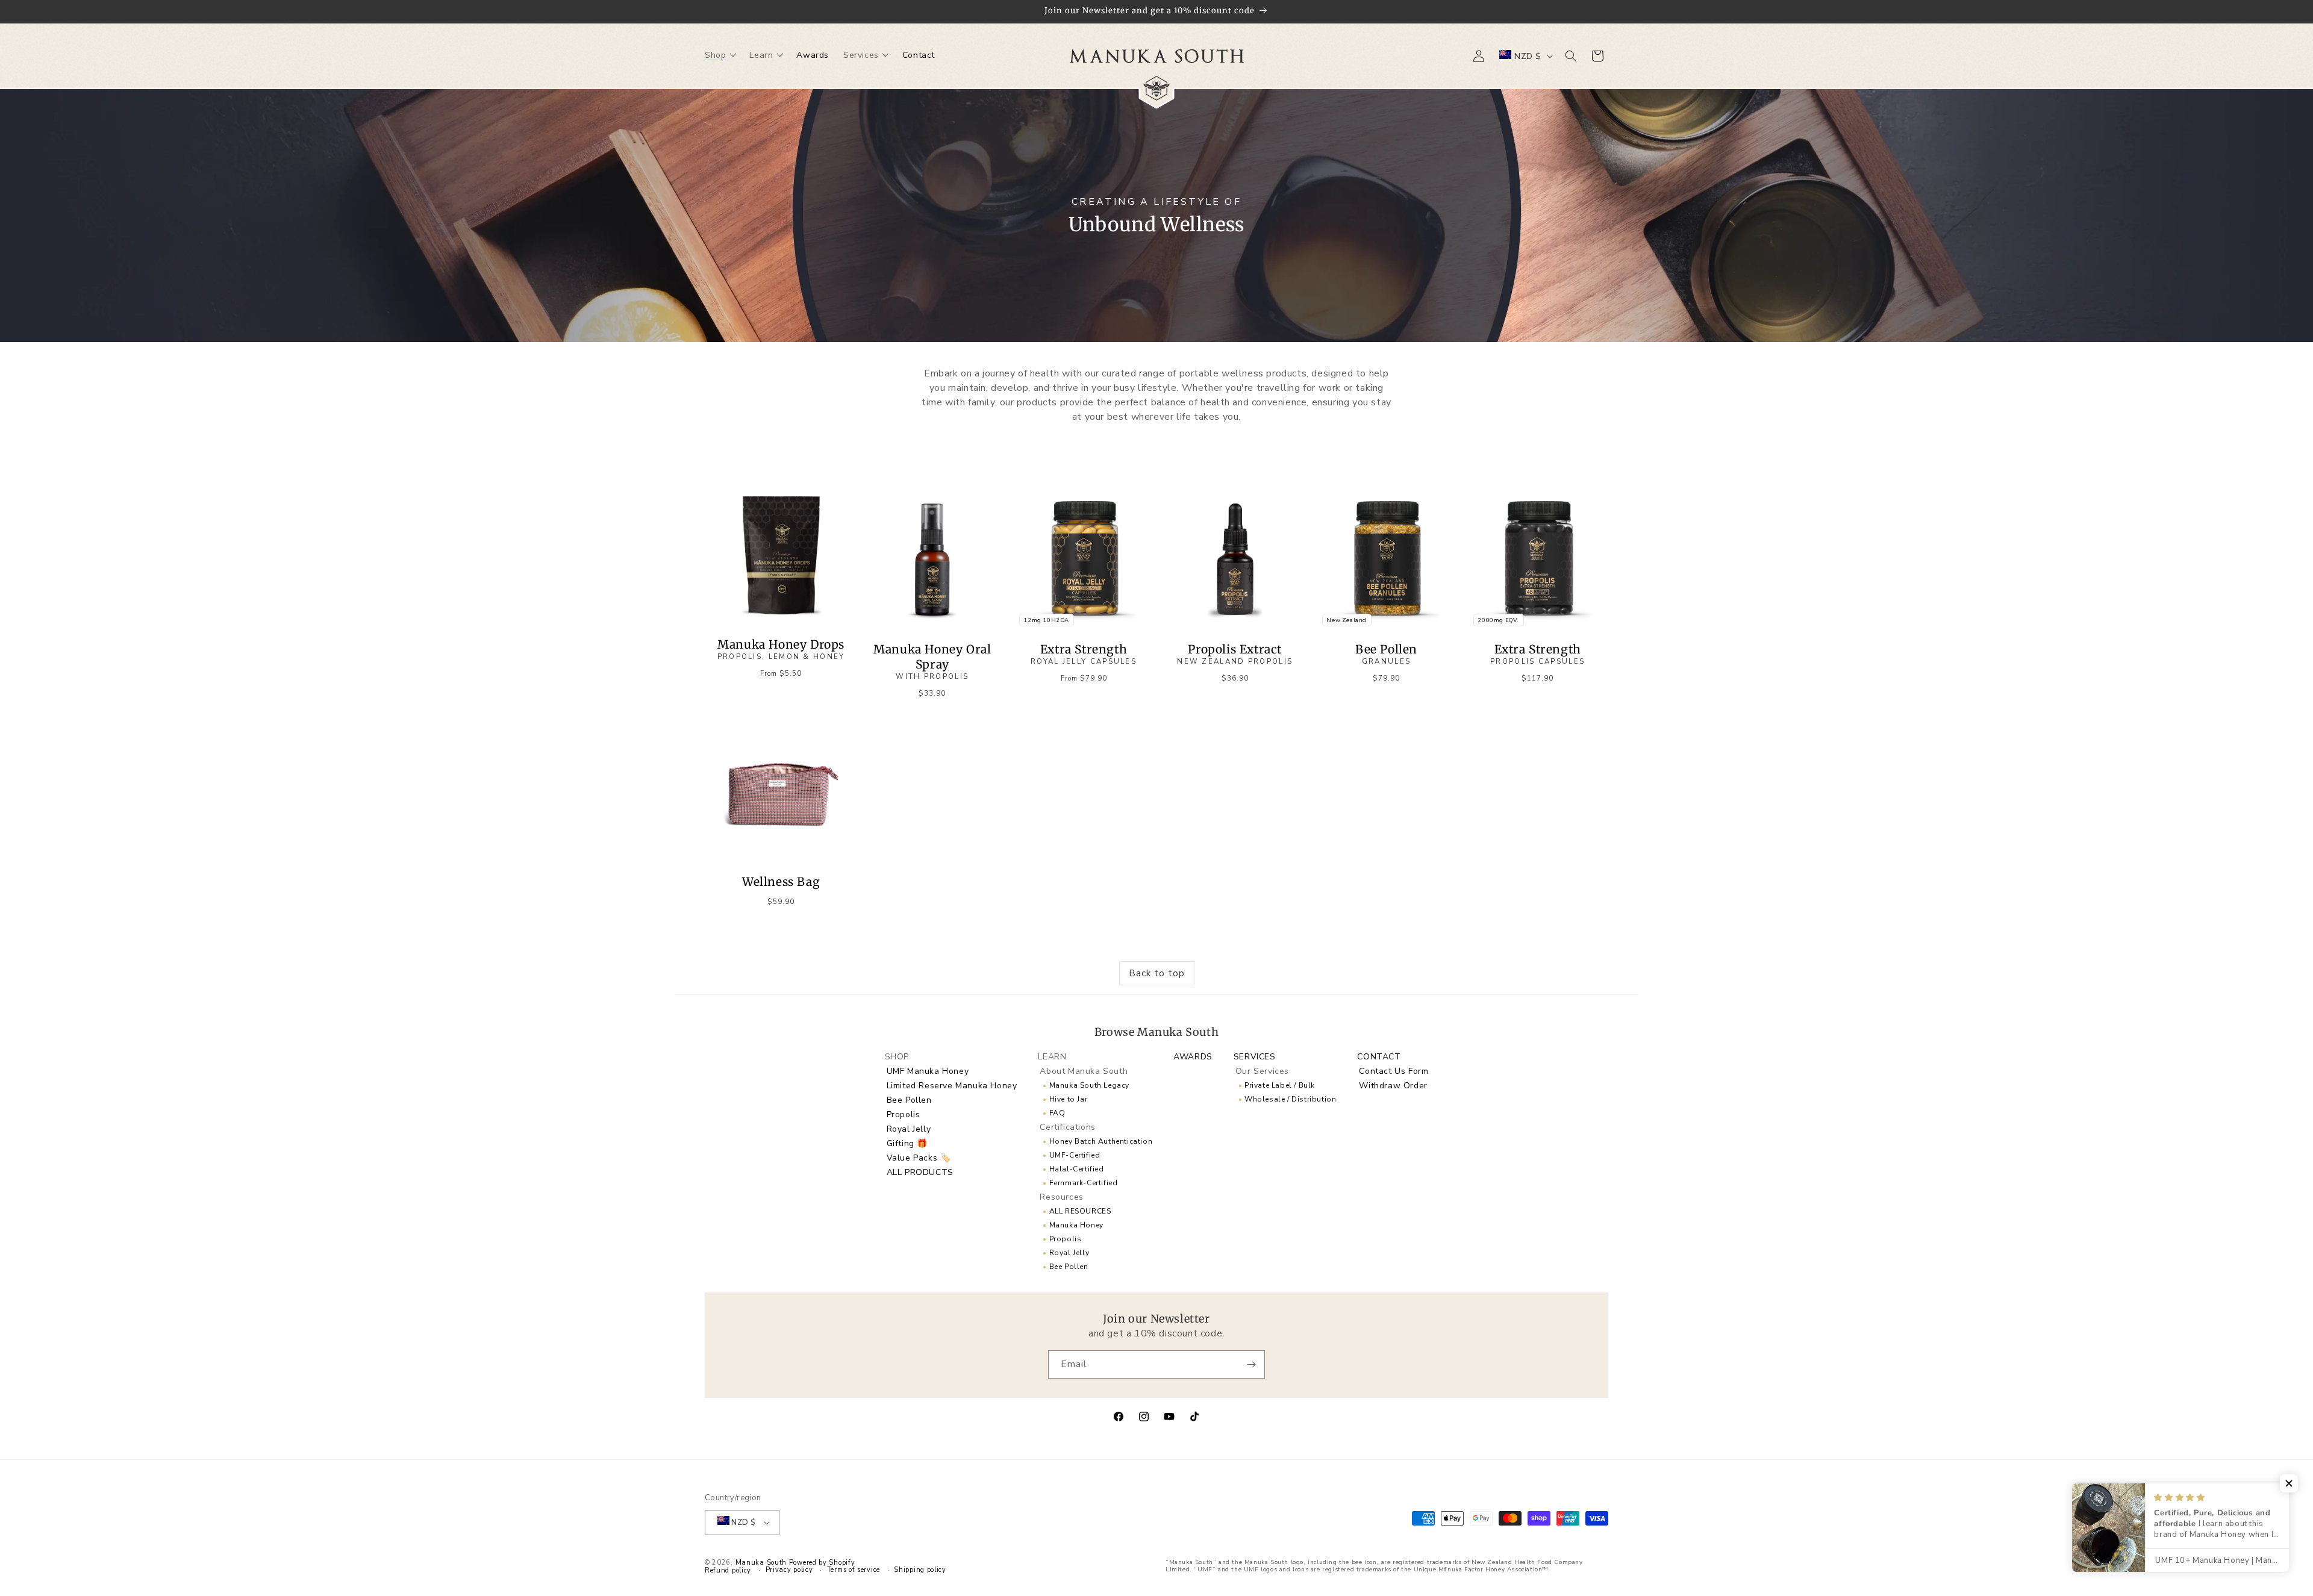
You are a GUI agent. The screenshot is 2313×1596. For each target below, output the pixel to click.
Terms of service (854, 1570)
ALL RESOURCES (1080, 1211)
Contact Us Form (1394, 1071)
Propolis (904, 1114)
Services (1255, 1057)
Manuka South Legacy (1089, 1085)
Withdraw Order (1393, 1086)
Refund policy (728, 1571)
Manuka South (761, 1563)
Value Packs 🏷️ (919, 1158)
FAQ (1057, 1113)
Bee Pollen (1386, 654)
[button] (720, 56)
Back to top (1157, 973)
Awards (1193, 1057)
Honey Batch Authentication (1101, 1141)
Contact (1379, 1057)
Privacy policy (789, 1570)
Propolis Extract (1235, 654)
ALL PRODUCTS (920, 1172)
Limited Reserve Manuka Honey (952, 1086)
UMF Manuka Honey (928, 1071)
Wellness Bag (781, 882)
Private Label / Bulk (1280, 1085)
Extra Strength (1084, 654)
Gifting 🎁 (907, 1143)
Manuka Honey (1076, 1225)
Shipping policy (920, 1570)
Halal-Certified (1077, 1169)
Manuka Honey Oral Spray (932, 662)
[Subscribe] (1251, 1364)
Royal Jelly (909, 1129)
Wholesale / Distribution (1290, 1099)
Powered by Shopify (822, 1563)
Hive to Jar (1069, 1099)
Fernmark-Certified (1084, 1183)
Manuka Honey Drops (781, 649)
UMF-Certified (1075, 1155)
